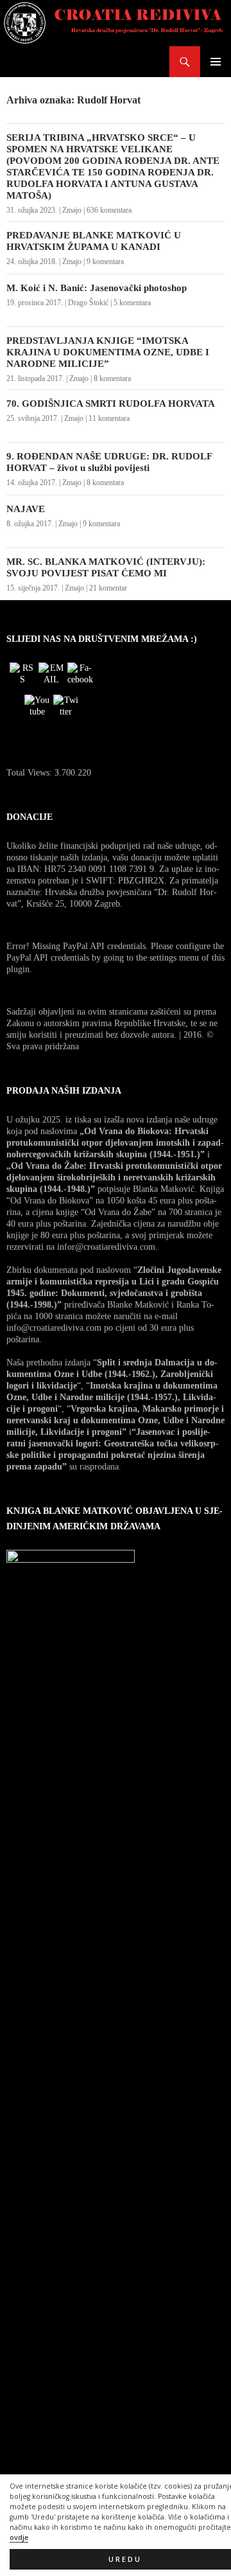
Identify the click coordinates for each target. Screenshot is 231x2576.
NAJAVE (26, 509)
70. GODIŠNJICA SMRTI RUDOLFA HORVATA (111, 404)
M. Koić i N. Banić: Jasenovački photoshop (97, 288)
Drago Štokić (88, 303)
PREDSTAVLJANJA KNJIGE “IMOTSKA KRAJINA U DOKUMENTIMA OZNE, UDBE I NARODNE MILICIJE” (108, 352)
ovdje (19, 2537)
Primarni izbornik (216, 62)
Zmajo (72, 210)
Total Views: (30, 773)
